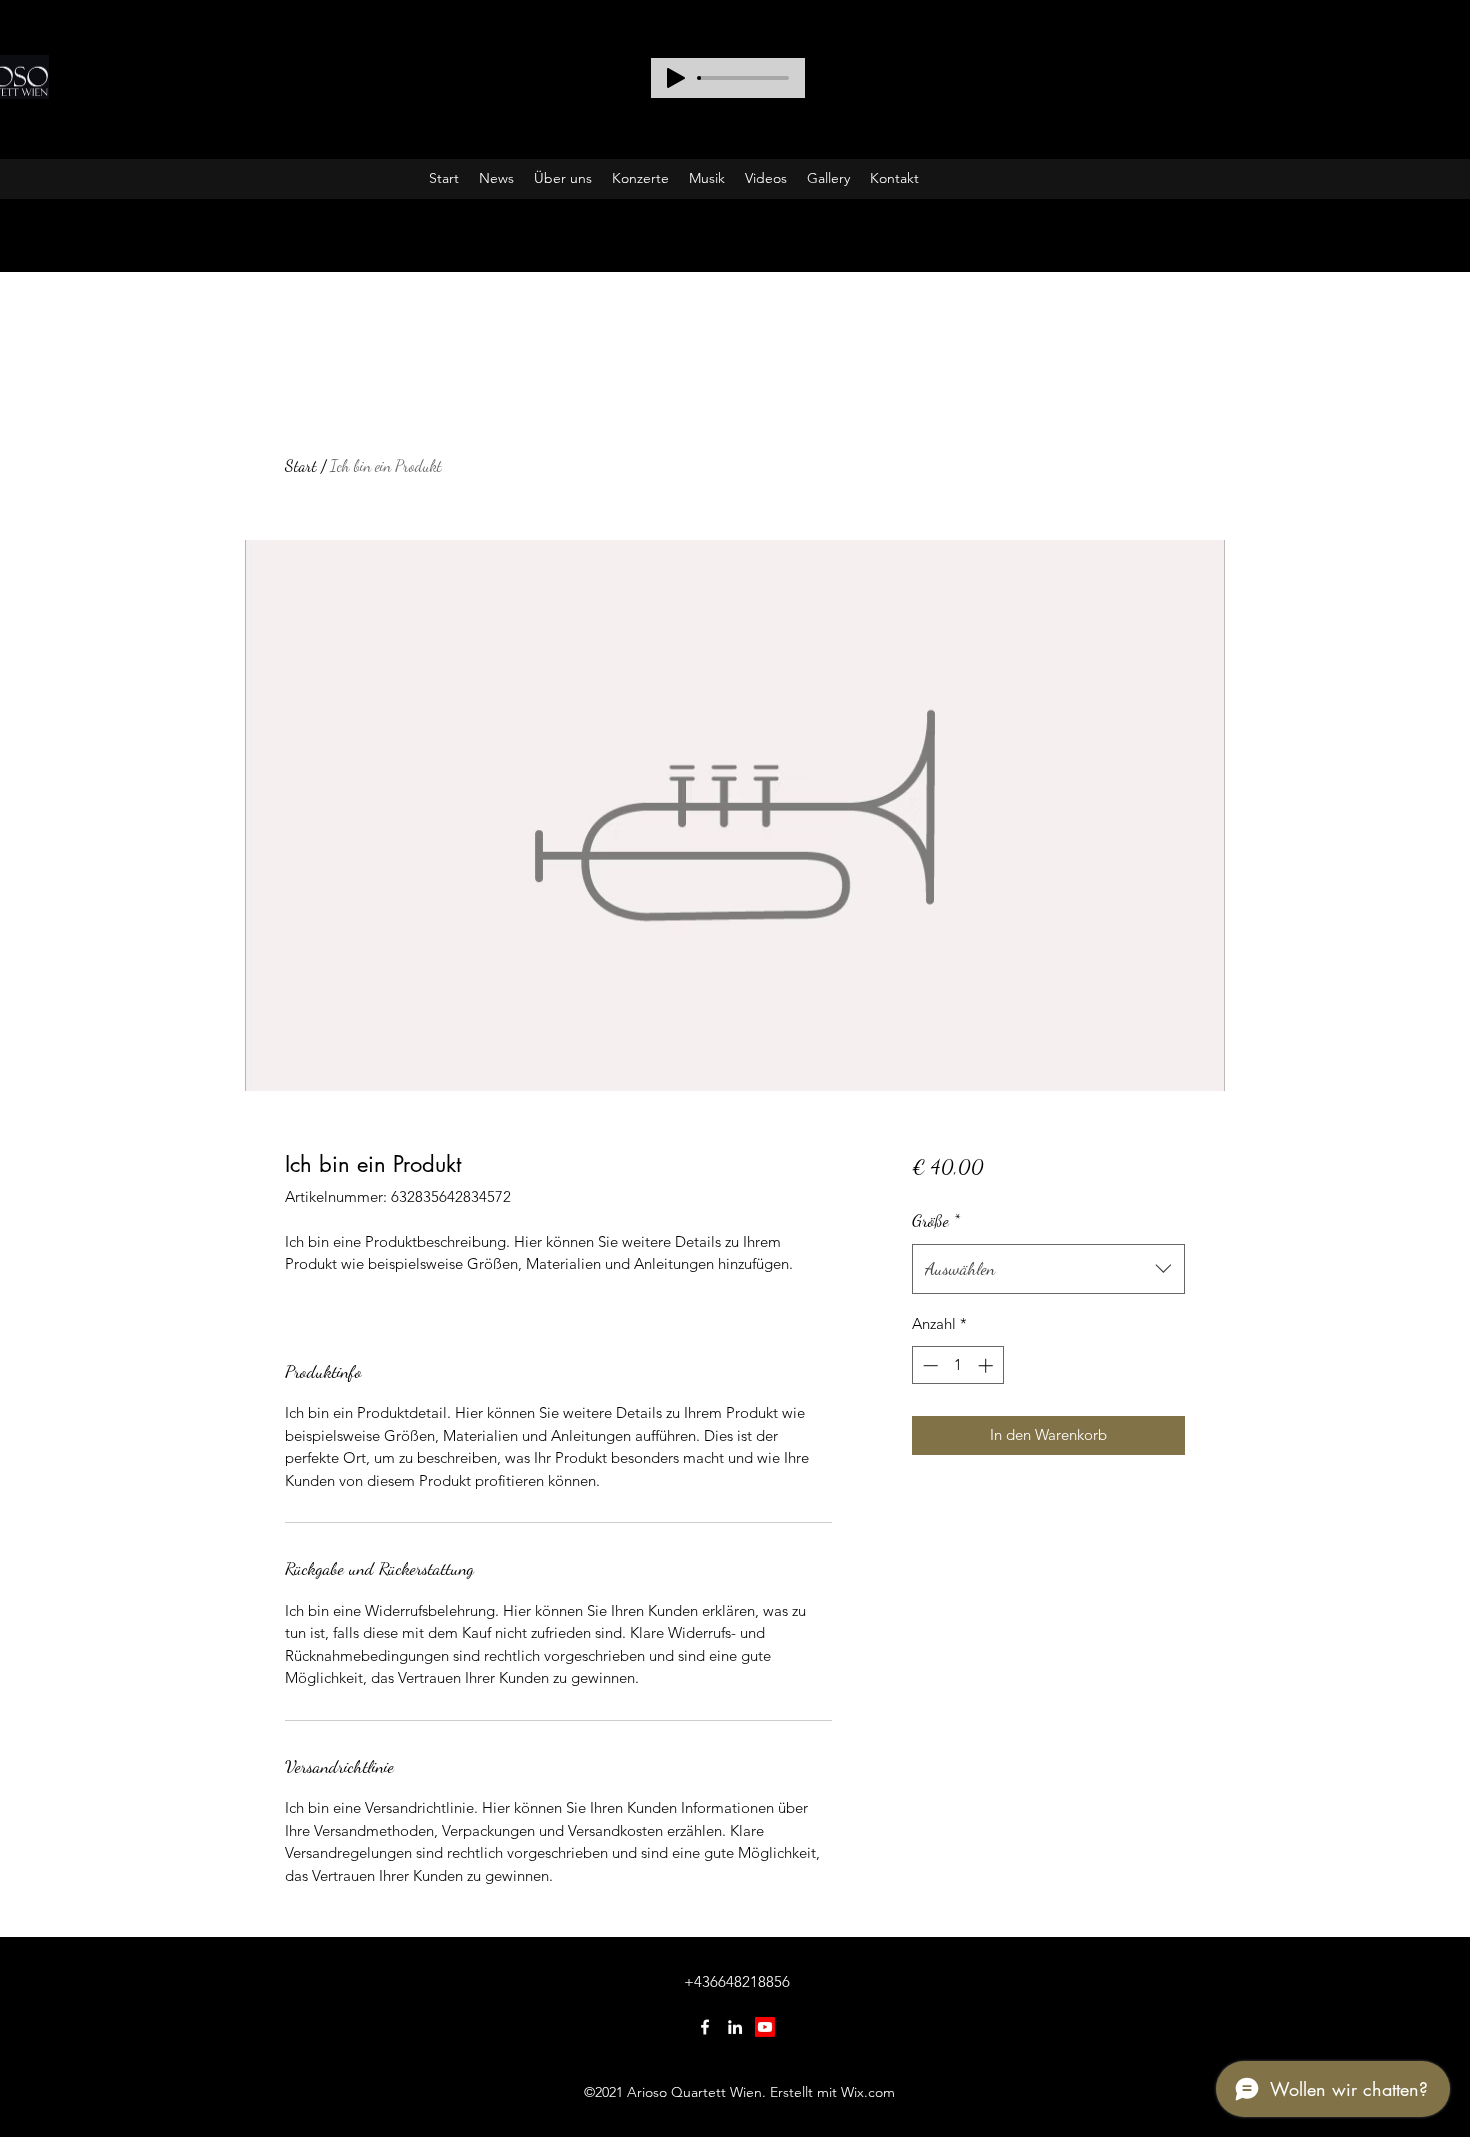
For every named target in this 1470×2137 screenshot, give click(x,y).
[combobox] (1048, 1269)
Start (301, 465)
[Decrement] (928, 1365)
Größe (936, 1220)
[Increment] (987, 1365)
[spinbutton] (957, 1365)
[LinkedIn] (735, 2027)
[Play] (676, 78)
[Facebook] (705, 2027)
